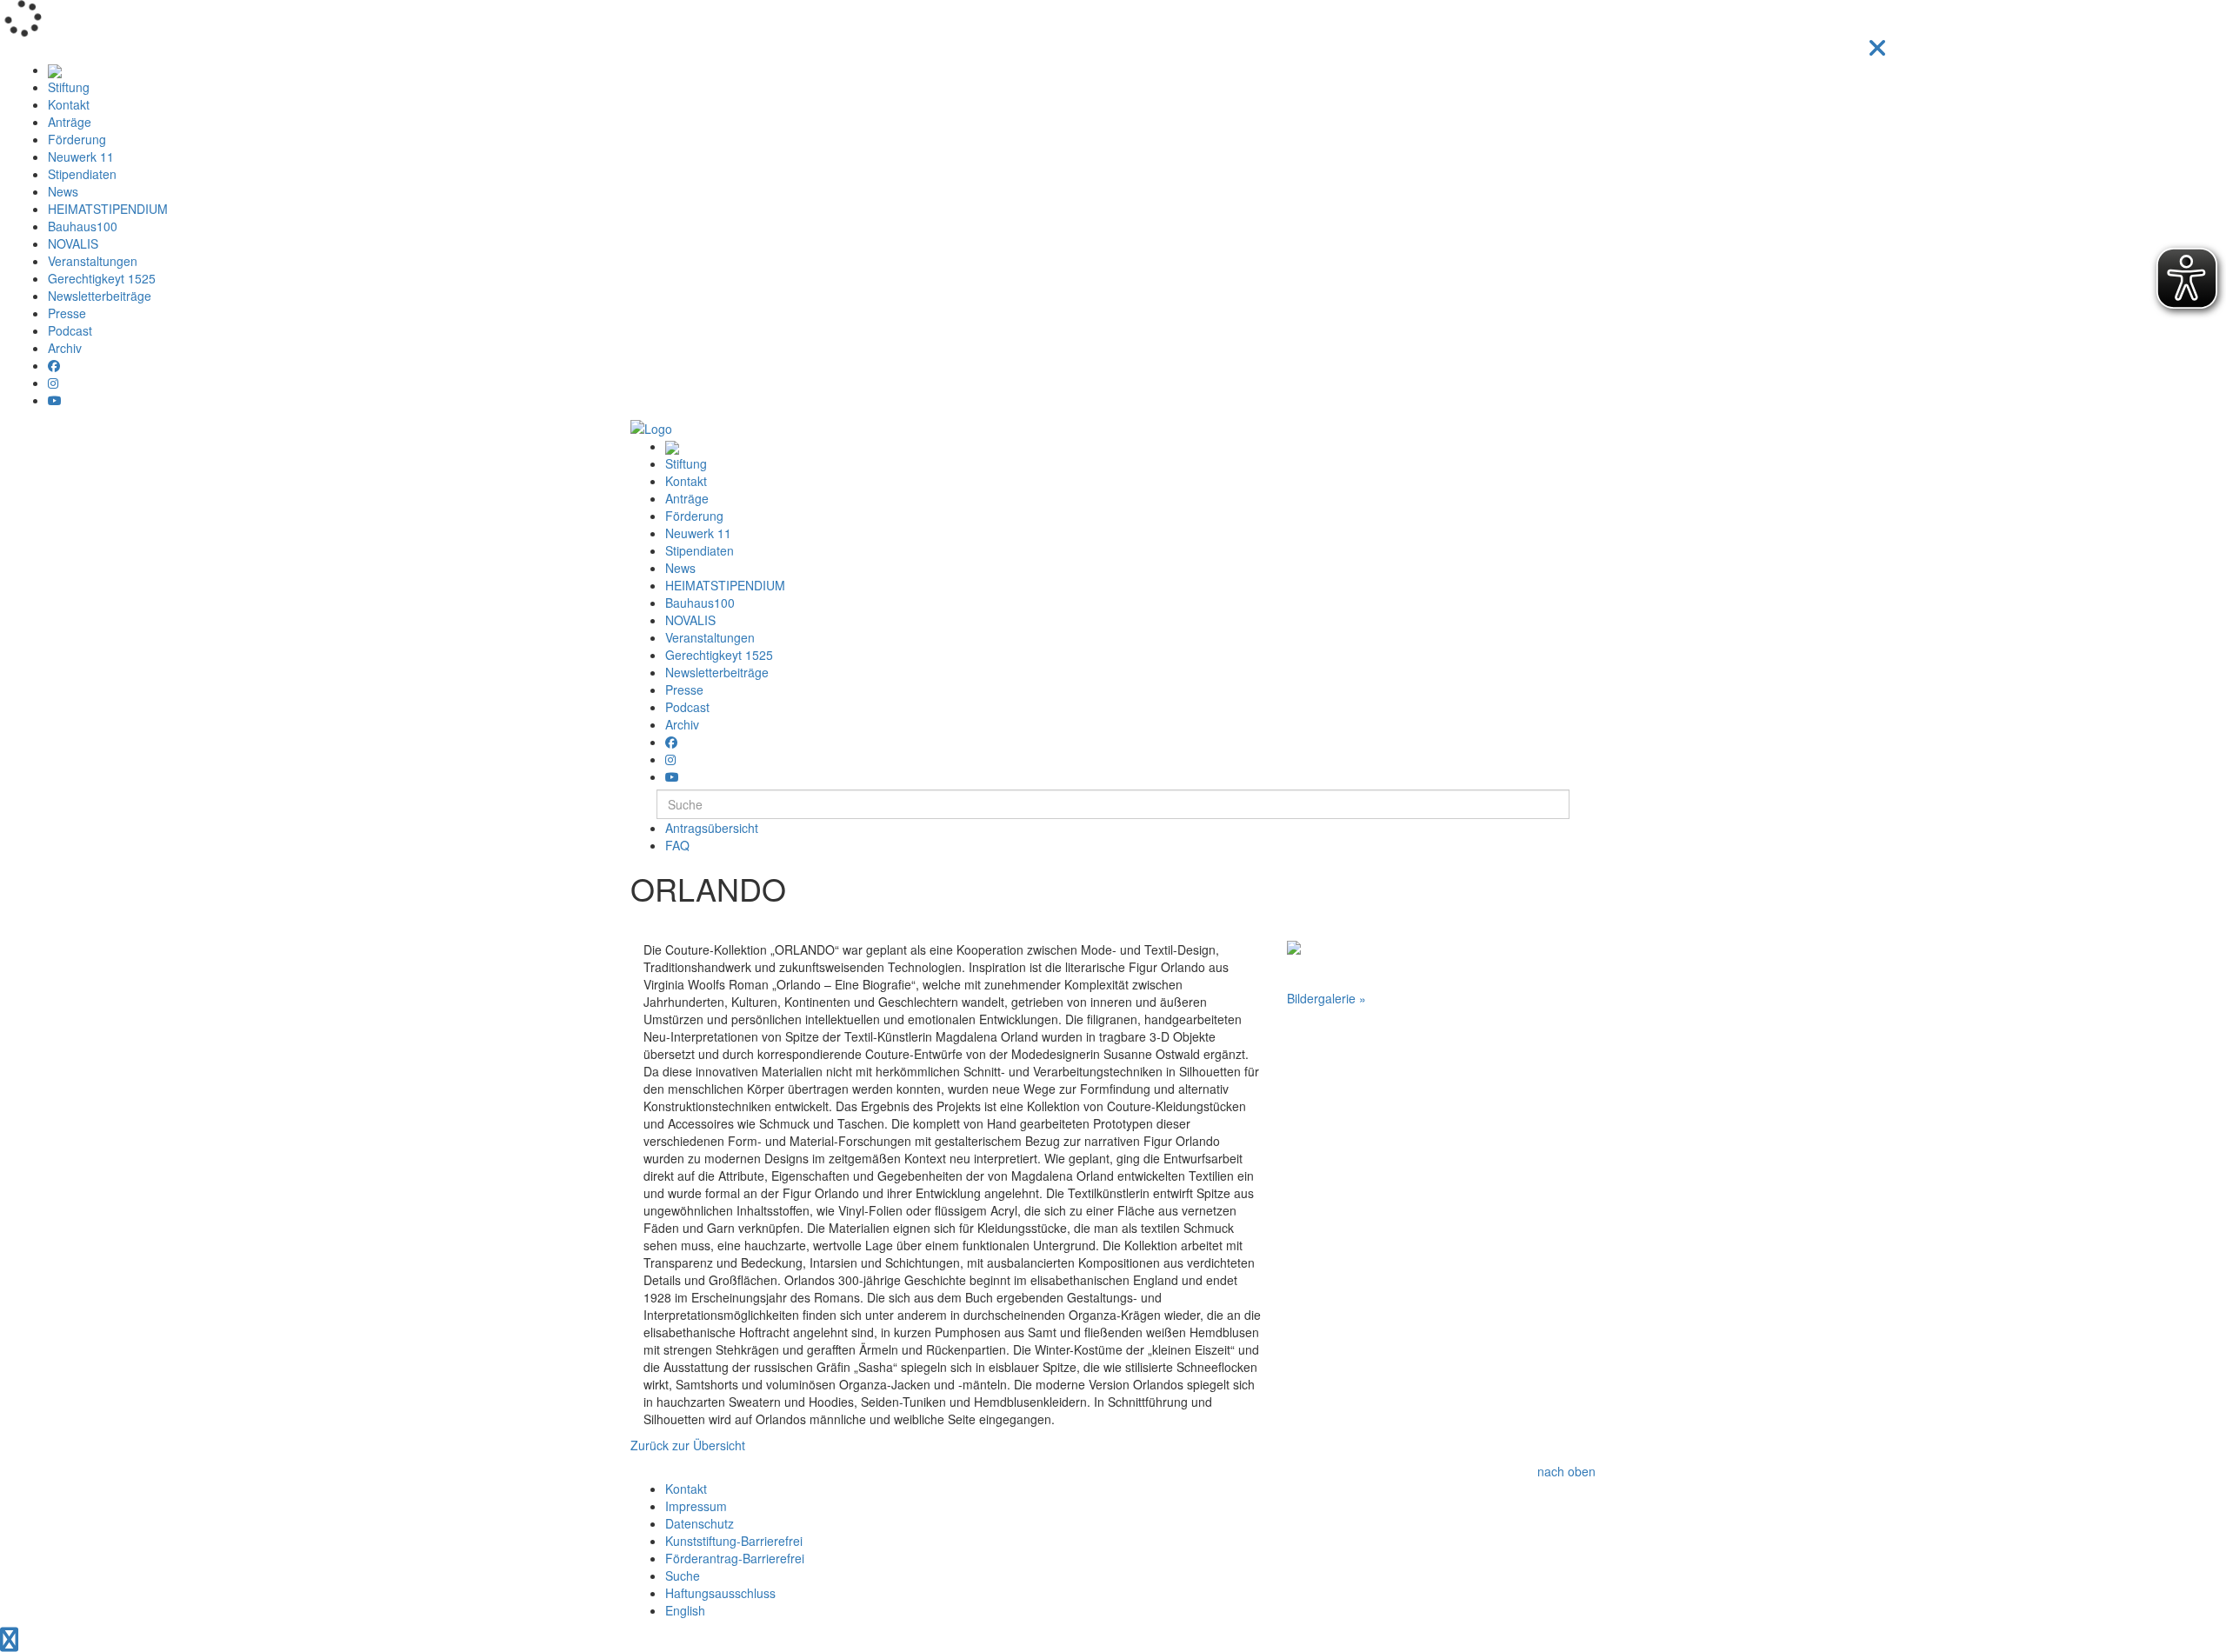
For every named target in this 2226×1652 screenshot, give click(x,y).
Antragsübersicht (712, 828)
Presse (67, 313)
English (685, 1610)
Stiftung (69, 87)
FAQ (677, 845)
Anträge (70, 122)
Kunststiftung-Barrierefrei (734, 1541)
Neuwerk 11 (81, 157)
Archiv (65, 348)
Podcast (70, 330)
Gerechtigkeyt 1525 (102, 278)
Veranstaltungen (93, 261)
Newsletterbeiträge (100, 296)
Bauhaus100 (83, 226)
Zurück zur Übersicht (688, 1445)
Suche (683, 1575)
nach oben (1566, 1471)
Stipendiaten (82, 174)
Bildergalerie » (1326, 998)
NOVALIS (73, 243)
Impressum (696, 1506)
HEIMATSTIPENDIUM (108, 209)
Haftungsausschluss (720, 1593)
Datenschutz (700, 1523)
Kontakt (69, 104)
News (63, 191)
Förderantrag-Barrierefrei (735, 1558)
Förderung (77, 139)
